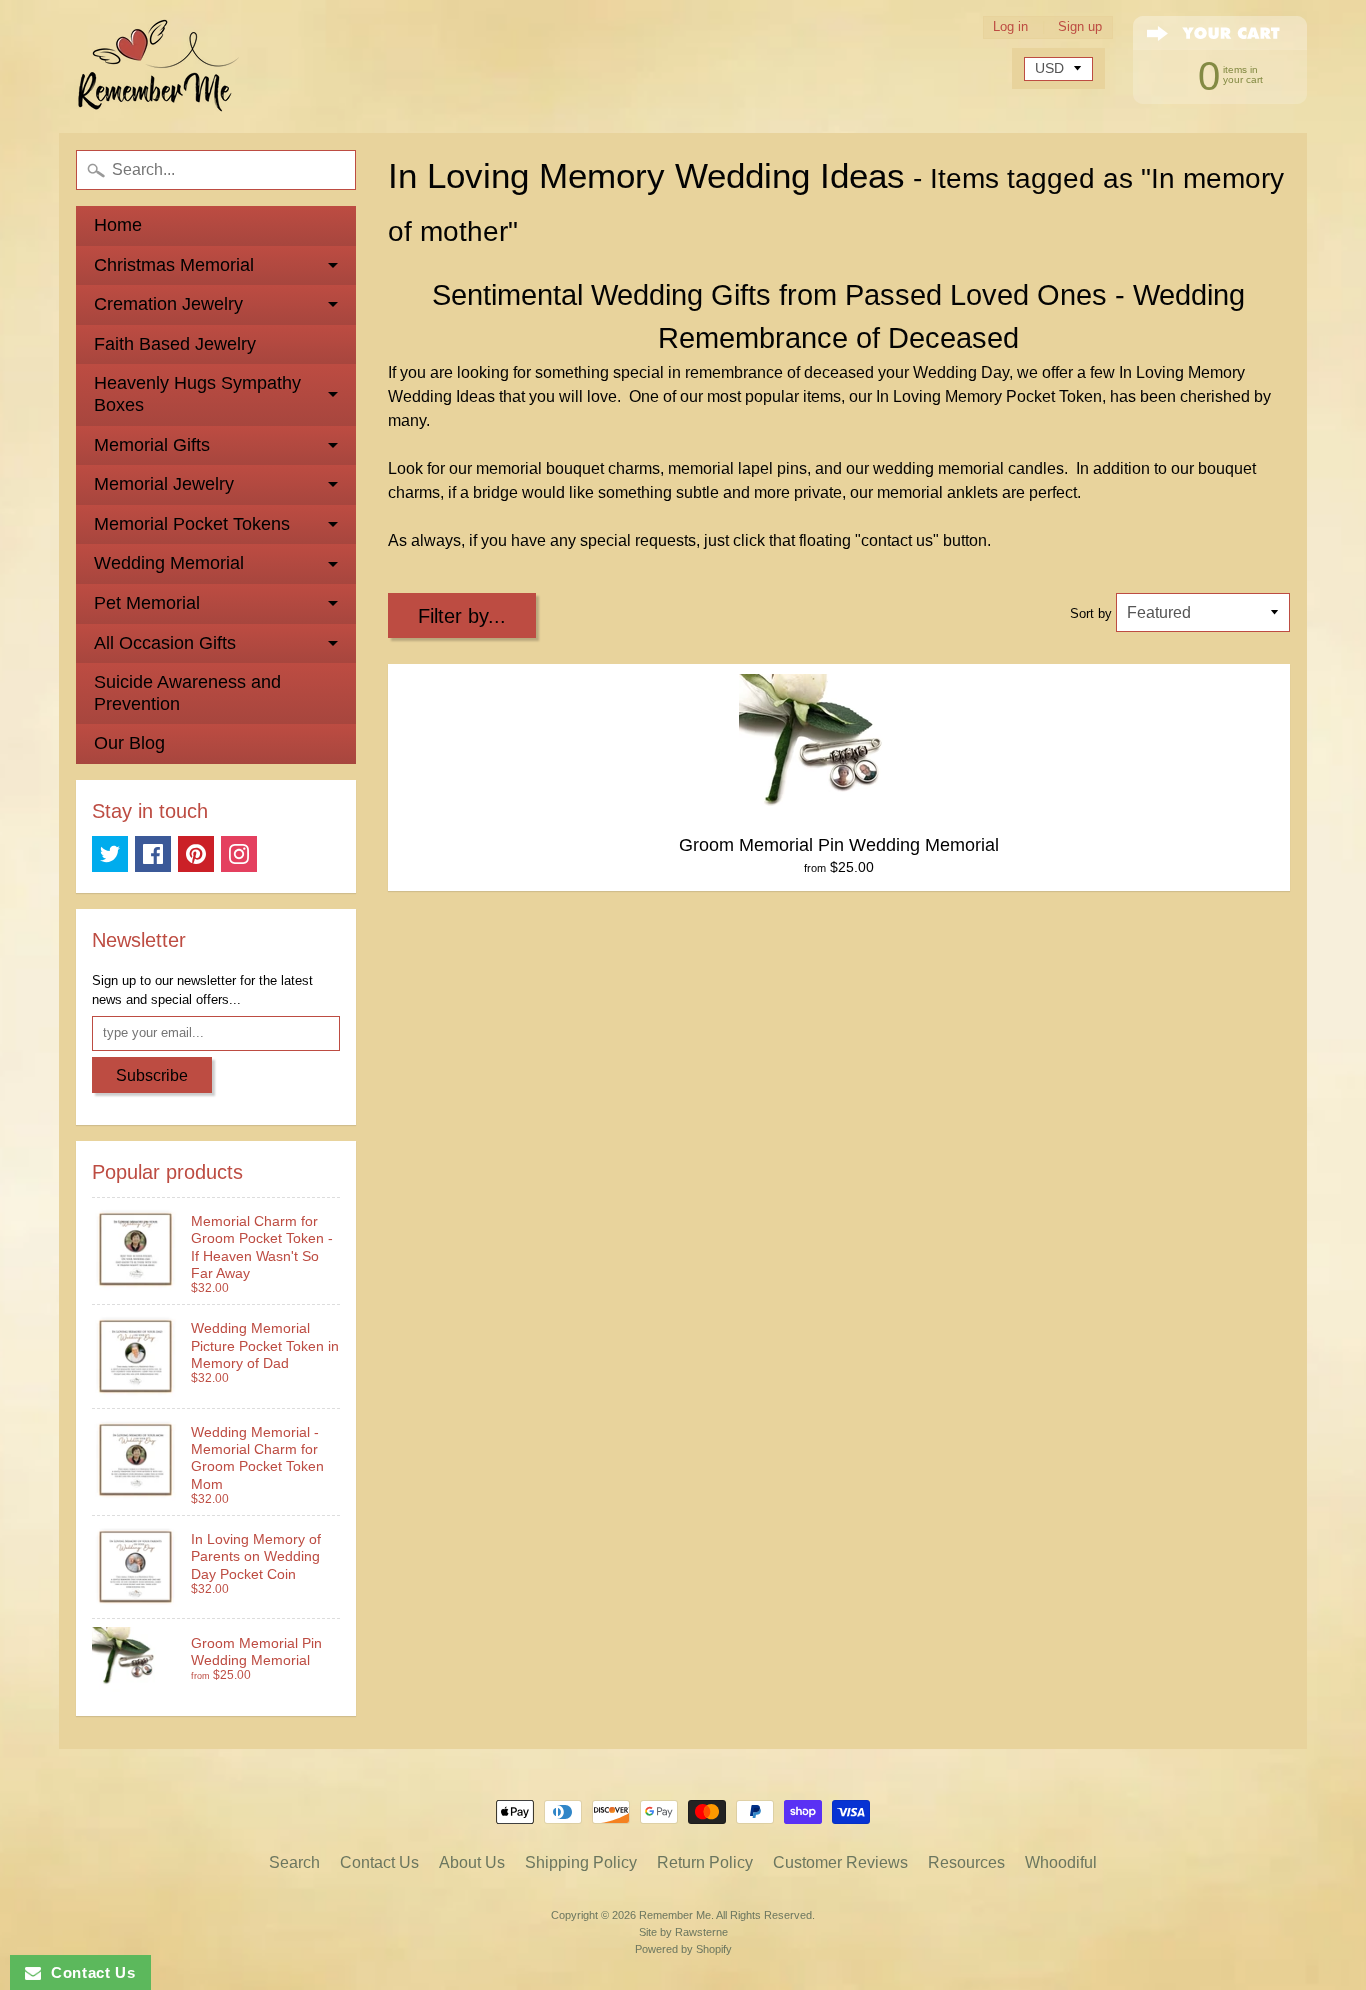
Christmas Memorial (174, 265)
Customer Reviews (840, 1862)
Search (294, 1862)
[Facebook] (153, 854)
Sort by (1091, 613)
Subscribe (152, 1075)
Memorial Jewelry (164, 484)
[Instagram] (239, 854)
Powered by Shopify (683, 1949)
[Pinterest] (196, 854)
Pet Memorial (147, 603)
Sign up (1080, 27)
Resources (966, 1862)
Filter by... (462, 616)
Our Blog (129, 743)
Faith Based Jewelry (175, 344)
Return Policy (705, 1862)
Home (118, 225)
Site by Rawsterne (683, 1932)
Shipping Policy (581, 1862)
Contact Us (379, 1862)
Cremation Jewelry (168, 304)
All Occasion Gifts (165, 643)
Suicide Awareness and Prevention (187, 693)
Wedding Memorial (169, 563)
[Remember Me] (159, 66)
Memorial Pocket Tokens (192, 524)
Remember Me (675, 1915)
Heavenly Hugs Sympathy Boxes (197, 394)
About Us (472, 1862)
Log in (1010, 27)
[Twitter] (110, 854)
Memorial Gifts (152, 445)
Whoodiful (1061, 1862)
